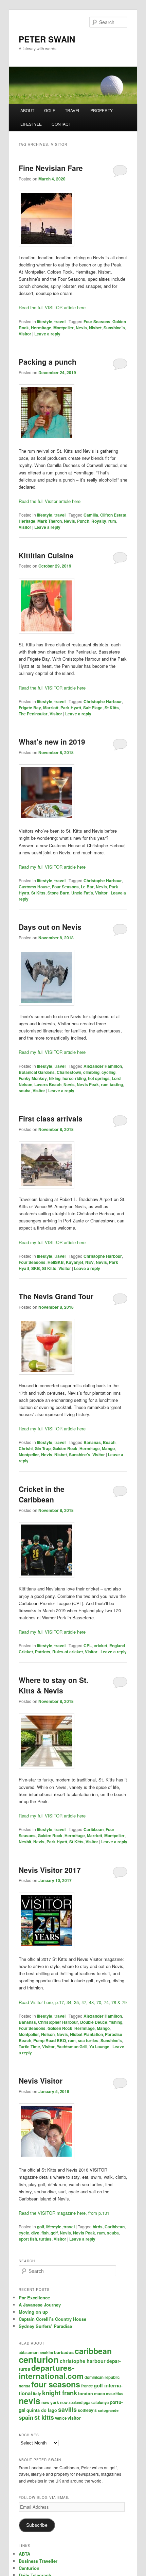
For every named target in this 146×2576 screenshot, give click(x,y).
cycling (108, 1072)
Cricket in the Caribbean (42, 1494)
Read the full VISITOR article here (52, 307)
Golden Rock (65, 1448)
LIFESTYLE (31, 124)
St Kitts (112, 708)
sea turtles (88, 2040)
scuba (25, 1091)
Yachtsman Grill (72, 2047)
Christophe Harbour (103, 701)
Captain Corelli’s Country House (52, 2319)
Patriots (43, 1652)
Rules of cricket (68, 1652)
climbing (91, 1072)
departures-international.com (51, 2372)
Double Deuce (94, 2022)
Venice (61, 2418)
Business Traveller (38, 2561)
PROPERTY (102, 110)
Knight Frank (60, 2393)
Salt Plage (93, 708)
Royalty (99, 521)
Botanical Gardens (37, 1072)
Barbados (64, 2352)
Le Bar (87, 887)
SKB (36, 1268)
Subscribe (37, 2525)
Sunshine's (114, 328)
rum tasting (112, 1084)
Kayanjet (75, 1262)
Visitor (25, 334)
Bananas (92, 1442)
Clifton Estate (113, 515)
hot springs (99, 1078)
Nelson (48, 2034)
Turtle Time (29, 2047)
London (86, 2394)
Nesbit (25, 1842)
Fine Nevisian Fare (51, 168)
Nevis (81, 328)
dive (35, 2233)
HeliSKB (56, 1262)
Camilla (91, 515)
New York (50, 2402)
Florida (24, 2386)
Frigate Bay (30, 708)
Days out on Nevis (50, 927)
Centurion (39, 2359)
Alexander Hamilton (103, 1066)
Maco (99, 2394)
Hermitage (41, 328)
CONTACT (61, 124)
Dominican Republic (102, 2377)
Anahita (46, 2353)
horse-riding (74, 1078)
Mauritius (115, 2394)
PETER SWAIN (47, 39)
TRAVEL (73, 110)
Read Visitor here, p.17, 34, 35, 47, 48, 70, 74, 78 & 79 (73, 2002)
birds (98, 2227)
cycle (24, 2233)
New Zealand (71, 2403)
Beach (109, 1442)
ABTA (23, 2353)
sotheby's (87, 2410)
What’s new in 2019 (52, 742)
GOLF (50, 110)
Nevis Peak (88, 1084)
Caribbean (94, 1829)
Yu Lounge (99, 2047)
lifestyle (45, 321)
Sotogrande (108, 2410)
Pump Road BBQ (50, 2040)
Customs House (34, 887)
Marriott (51, 708)
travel (60, 321)
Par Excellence (34, 2297)
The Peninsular (33, 714)
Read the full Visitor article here (50, 501)
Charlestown (69, 1072)
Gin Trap (43, 1448)
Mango (108, 1448)
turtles (45, 2239)
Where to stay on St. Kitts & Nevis (53, 1685)
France (87, 2386)
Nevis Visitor (41, 2081)
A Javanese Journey (40, 2305)
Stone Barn (58, 893)
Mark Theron (50, 521)
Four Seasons (97, 321)
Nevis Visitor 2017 (50, 1870)
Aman (33, 2352)
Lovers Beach (48, 1084)
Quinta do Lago (42, 2410)
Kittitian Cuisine (46, 555)
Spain (26, 2417)
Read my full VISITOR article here (52, 867)
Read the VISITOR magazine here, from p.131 (64, 2213)
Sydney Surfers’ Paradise (45, 2326)
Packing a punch (48, 362)
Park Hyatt (71, 708)
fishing (116, 2022)
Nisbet (95, 328)
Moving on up (33, 2312)
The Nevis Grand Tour (56, 1296)
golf (41, 2227)
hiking (55, 1078)
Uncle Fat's (82, 893)
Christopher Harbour (58, 2022)
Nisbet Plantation (86, 2034)
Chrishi (26, 1448)
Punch (83, 521)
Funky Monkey (33, 1078)
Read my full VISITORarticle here (52, 1816)
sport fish (28, 2239)
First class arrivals (51, 1118)
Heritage (27, 521)
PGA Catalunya (96, 2403)
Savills (67, 2409)
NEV (89, 1262)
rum (112, 521)
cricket (101, 1646)
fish (45, 2233)
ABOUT (27, 110)
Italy (37, 2394)
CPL (88, 1646)
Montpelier (63, 328)
